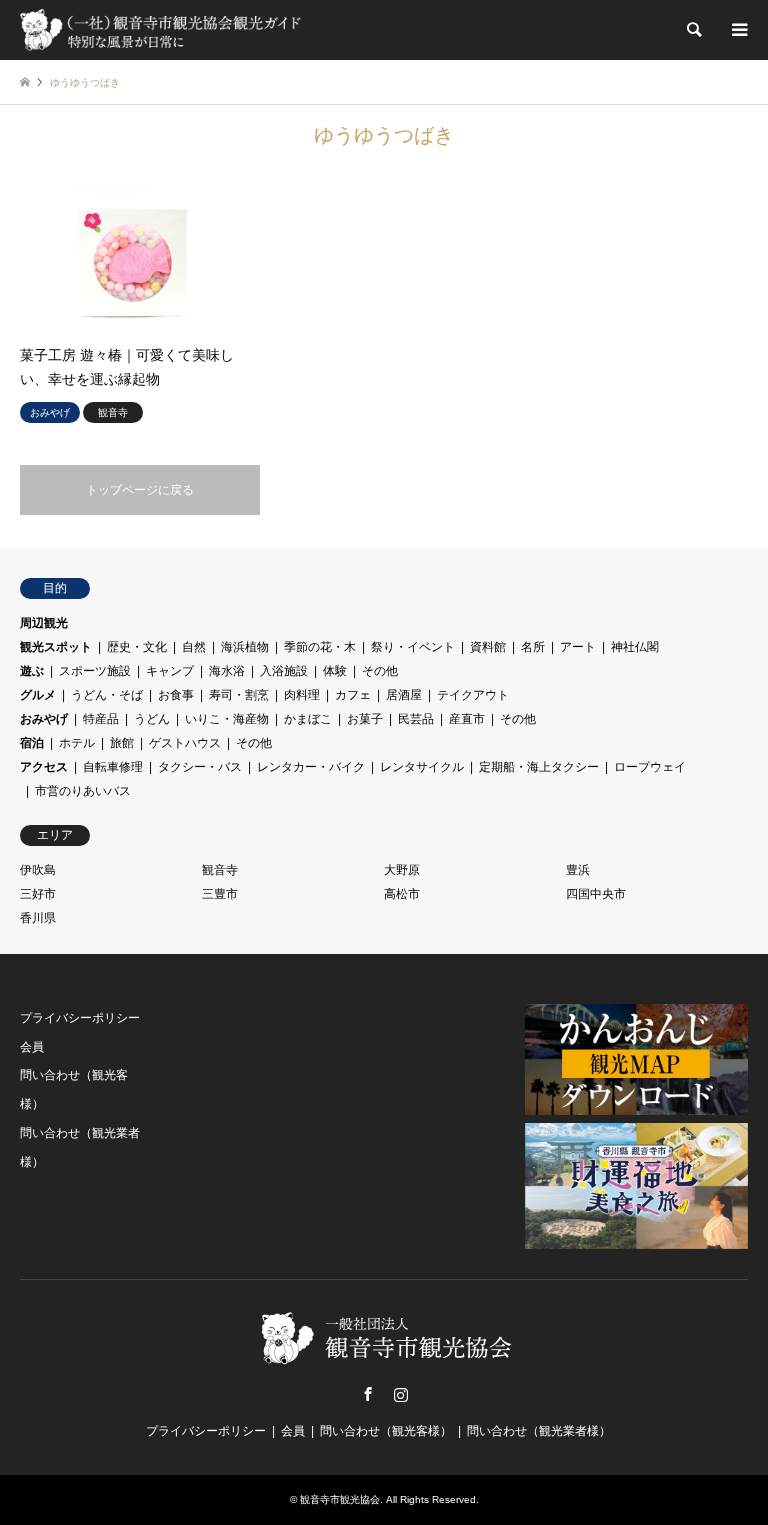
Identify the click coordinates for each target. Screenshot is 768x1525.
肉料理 (302, 695)
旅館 (122, 743)
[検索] (693, 30)
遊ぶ (32, 671)
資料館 (488, 647)
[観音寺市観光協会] (162, 30)
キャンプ (170, 671)
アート (578, 647)
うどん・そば (107, 695)
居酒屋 (404, 695)
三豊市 (220, 894)
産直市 (467, 719)
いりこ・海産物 (227, 719)
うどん (152, 719)
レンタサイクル (422, 767)
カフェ (353, 695)
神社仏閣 (635, 647)
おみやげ (44, 719)
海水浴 (227, 671)
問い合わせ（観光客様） (386, 1431)
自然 (194, 647)
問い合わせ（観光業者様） (539, 1431)
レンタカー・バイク (311, 767)
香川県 (38, 918)
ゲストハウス (185, 743)
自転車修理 (113, 767)
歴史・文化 (137, 647)
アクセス (44, 767)
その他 (380, 671)
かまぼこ (308, 719)
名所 (533, 647)
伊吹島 (38, 870)
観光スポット (56, 647)
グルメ (38, 695)
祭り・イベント (413, 647)
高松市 (402, 894)
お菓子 (365, 719)
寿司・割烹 (239, 695)
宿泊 (32, 743)
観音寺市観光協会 (340, 1499)
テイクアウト (473, 695)
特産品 (101, 719)
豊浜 (578, 870)
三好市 (38, 894)
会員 (32, 1047)
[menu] (738, 30)
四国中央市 (596, 894)
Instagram (401, 1394)
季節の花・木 (320, 647)
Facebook (368, 1394)
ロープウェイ (650, 767)
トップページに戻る (140, 490)
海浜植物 (245, 647)
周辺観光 (44, 623)
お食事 (176, 695)
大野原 (402, 870)
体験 (335, 671)
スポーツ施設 (95, 671)
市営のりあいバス (83, 791)
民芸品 (416, 719)
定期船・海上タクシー (539, 767)
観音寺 (220, 870)
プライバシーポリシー (80, 1018)
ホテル (77, 743)
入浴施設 (284, 671)
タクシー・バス (200, 767)
